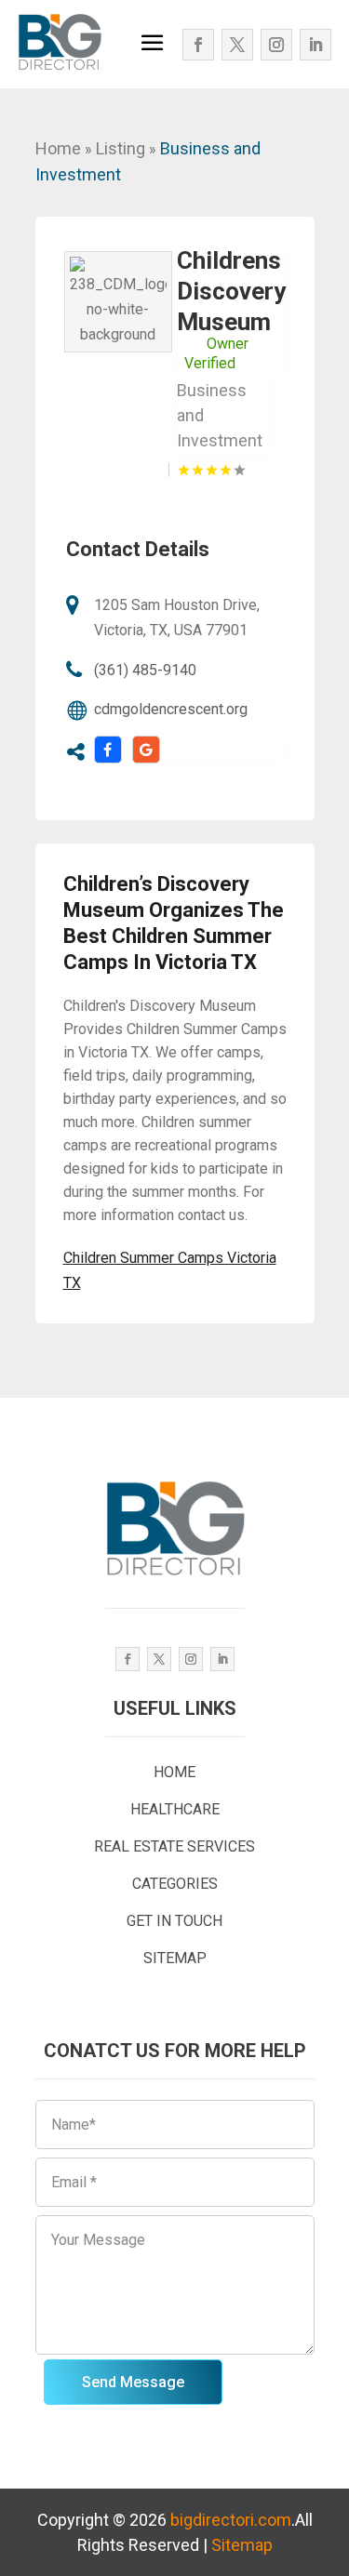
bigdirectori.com (231, 2520)
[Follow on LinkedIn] (315, 45)
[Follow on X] (237, 45)
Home (58, 148)
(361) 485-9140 (145, 670)
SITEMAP (175, 1958)
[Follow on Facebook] (198, 45)
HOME (174, 1772)
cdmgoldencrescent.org (171, 709)
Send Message (133, 2382)
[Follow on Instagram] (276, 45)
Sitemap (242, 2545)
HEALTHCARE (175, 1809)
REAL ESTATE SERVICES (174, 1846)
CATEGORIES (175, 1884)
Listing (121, 148)
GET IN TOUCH (174, 1921)
